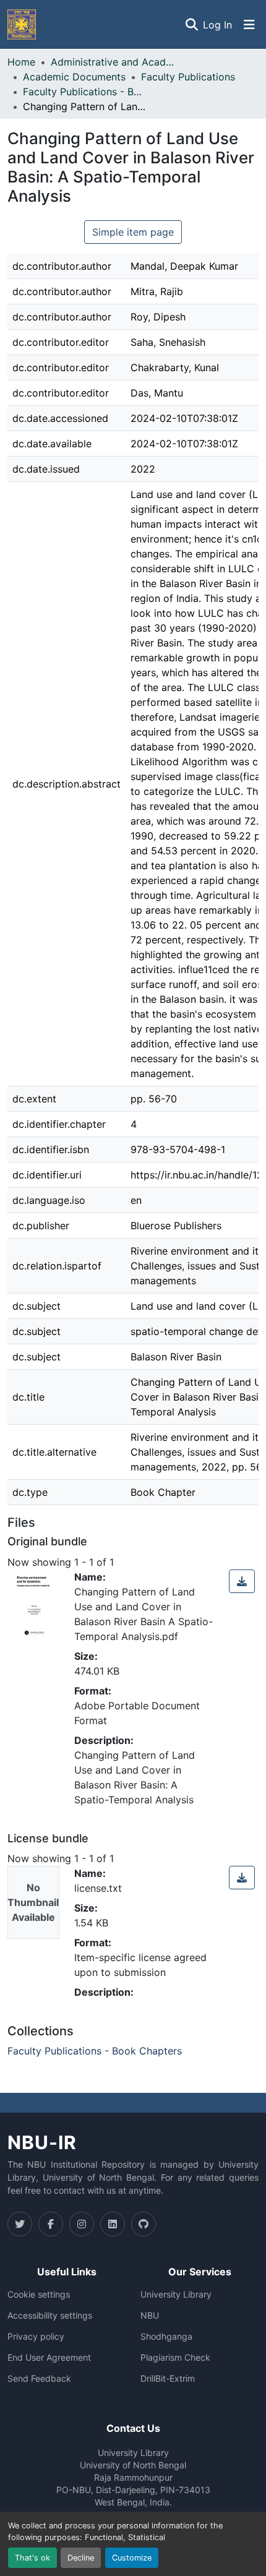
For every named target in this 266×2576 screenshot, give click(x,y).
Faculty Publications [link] (188, 77)
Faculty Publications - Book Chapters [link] (85, 92)
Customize (132, 2558)
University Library (176, 2295)
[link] (242, 1581)
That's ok (32, 2558)
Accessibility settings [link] (50, 2316)
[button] (22, 24)
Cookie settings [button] (39, 2295)
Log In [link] (217, 25)
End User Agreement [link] (49, 2358)
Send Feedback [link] (39, 2379)
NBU (150, 2316)
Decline (81, 2558)
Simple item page (133, 232)
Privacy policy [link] (36, 2337)
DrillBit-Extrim (168, 2379)
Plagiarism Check (175, 2358)
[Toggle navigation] (249, 25)
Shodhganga (166, 2337)
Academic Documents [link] (74, 77)
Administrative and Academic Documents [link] (113, 62)
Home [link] (21, 62)
